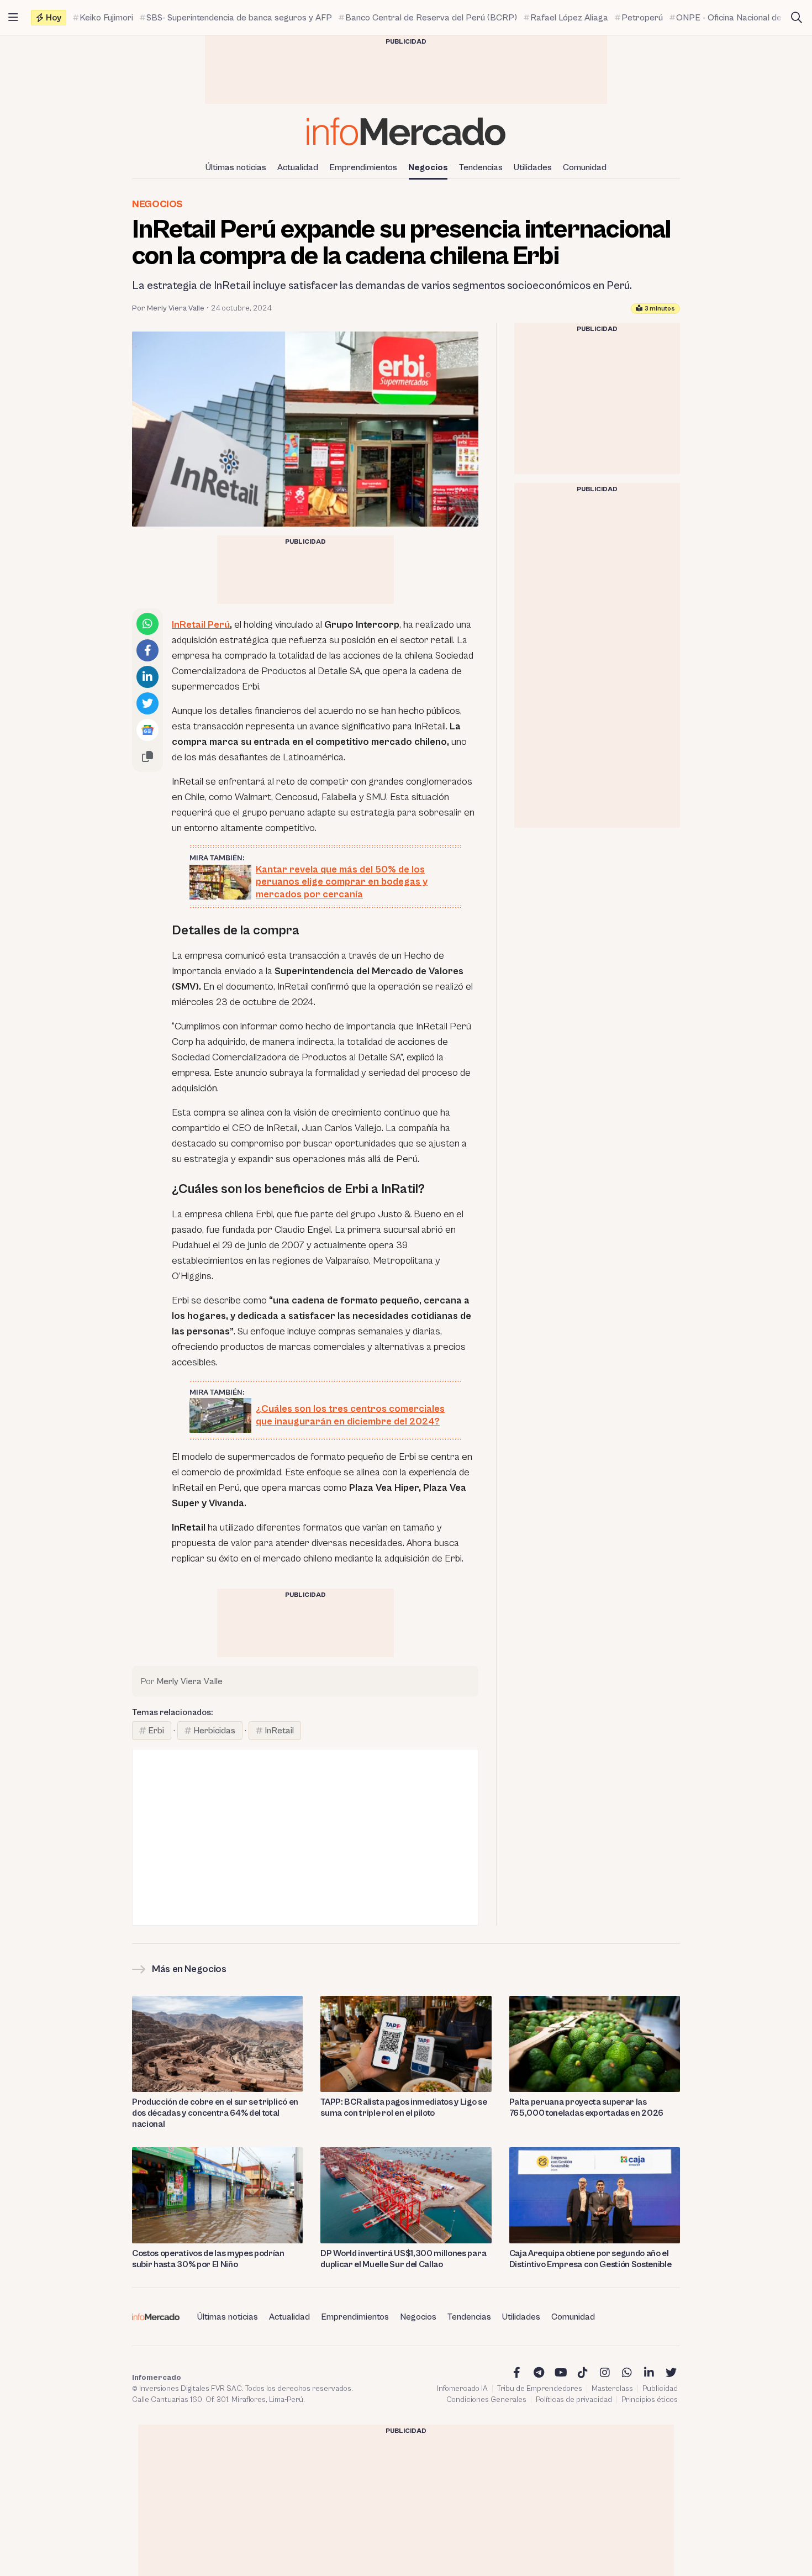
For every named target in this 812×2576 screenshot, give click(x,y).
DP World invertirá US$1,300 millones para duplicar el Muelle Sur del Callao (403, 2259)
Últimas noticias (236, 167)
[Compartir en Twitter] (147, 703)
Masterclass (612, 2389)
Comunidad (585, 167)
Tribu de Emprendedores (540, 2389)
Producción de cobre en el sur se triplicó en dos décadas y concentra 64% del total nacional (215, 2113)
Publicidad (660, 2389)
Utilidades (533, 167)
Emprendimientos (363, 167)
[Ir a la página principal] (406, 131)
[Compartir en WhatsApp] (147, 624)
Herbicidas (214, 1731)
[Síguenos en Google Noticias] (147, 730)
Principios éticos (650, 2400)
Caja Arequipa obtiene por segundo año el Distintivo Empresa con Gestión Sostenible (590, 2259)
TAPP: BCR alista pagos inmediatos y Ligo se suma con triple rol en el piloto (404, 2107)
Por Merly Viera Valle (168, 308)
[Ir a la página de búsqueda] (797, 18)
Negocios (428, 167)
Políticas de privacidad (574, 2400)
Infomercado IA (462, 2389)
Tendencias (481, 167)
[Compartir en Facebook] (147, 650)
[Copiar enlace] (147, 756)
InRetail (279, 1731)
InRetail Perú (201, 625)
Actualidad (298, 167)
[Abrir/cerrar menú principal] (13, 18)
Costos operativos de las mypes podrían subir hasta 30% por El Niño (208, 2259)
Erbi (156, 1731)
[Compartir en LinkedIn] (147, 677)
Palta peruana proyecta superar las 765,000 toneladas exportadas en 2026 (586, 2107)
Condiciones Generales (486, 2400)
